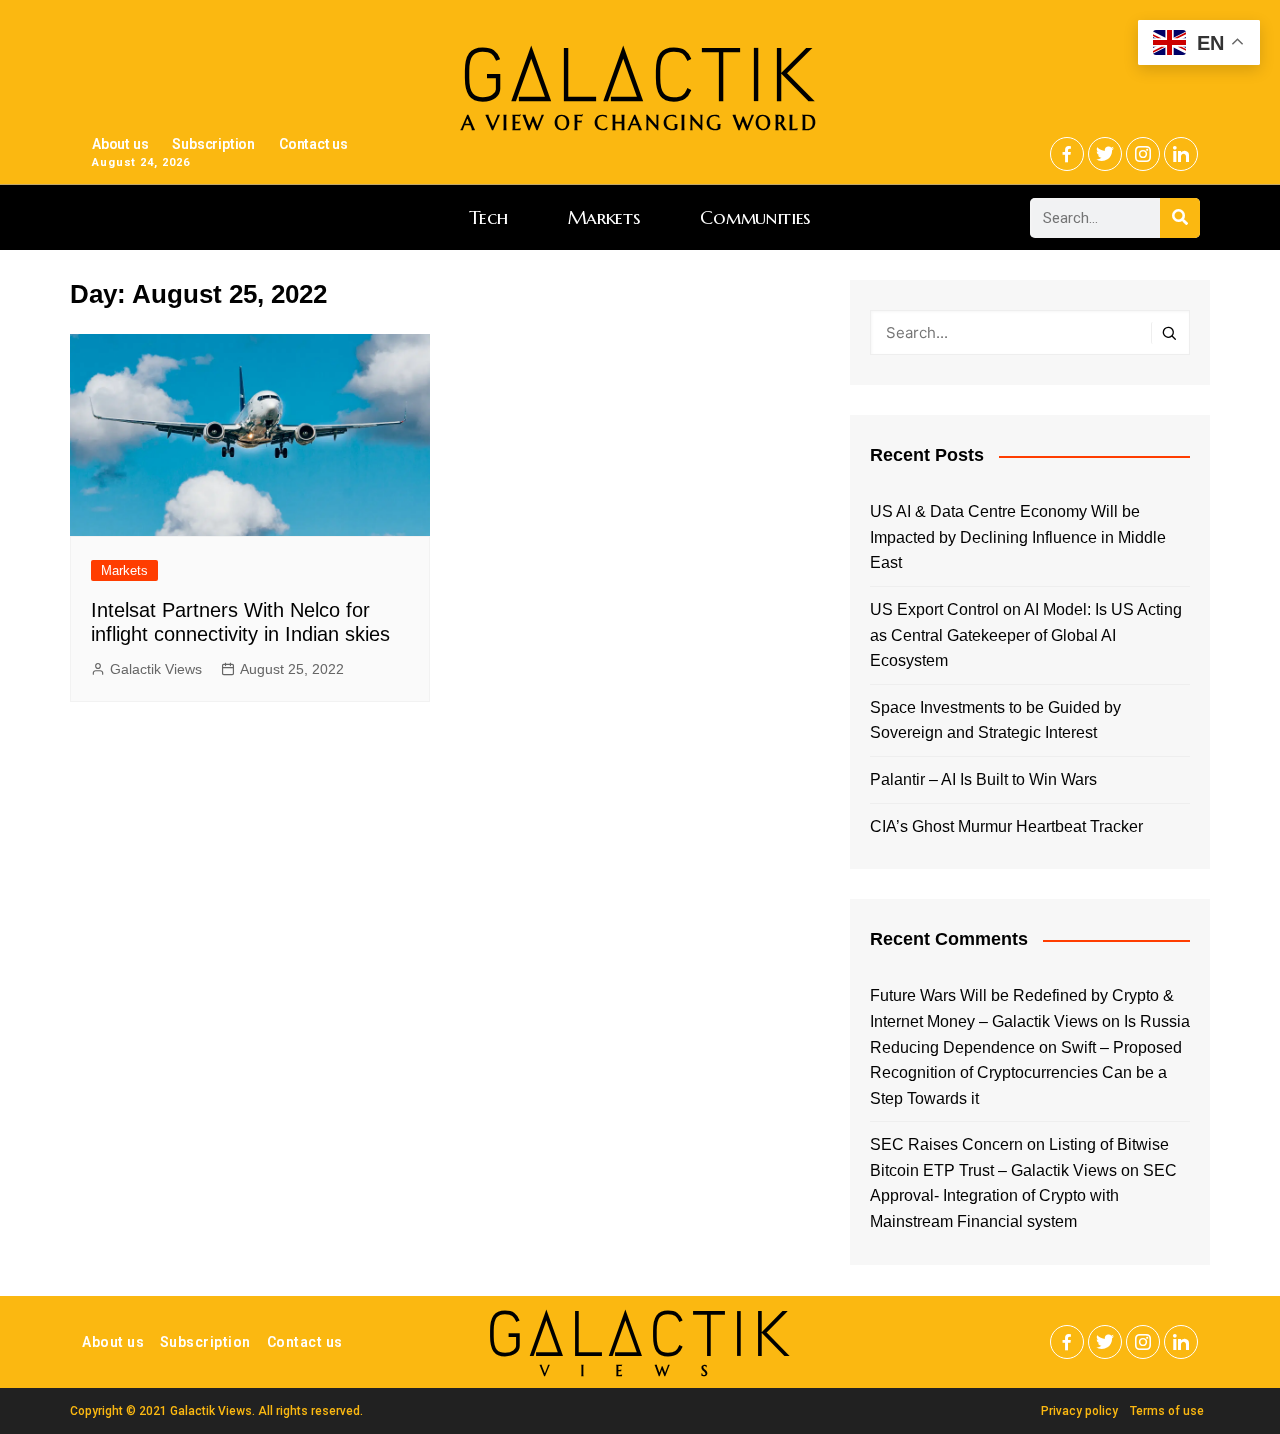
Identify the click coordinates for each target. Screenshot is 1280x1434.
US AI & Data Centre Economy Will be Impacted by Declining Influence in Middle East (1018, 537)
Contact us (313, 144)
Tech (488, 217)
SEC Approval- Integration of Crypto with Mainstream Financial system (1023, 1196)
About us (120, 144)
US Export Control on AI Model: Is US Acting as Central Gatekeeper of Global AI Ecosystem (1026, 635)
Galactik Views (156, 669)
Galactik (640, 1334)
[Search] (1180, 218)
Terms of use (1167, 1411)
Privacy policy (1079, 1411)
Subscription (213, 144)
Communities (755, 217)
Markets (604, 217)
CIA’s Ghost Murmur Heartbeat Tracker (1006, 826)
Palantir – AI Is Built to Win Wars (983, 779)
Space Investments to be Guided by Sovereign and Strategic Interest (995, 720)
